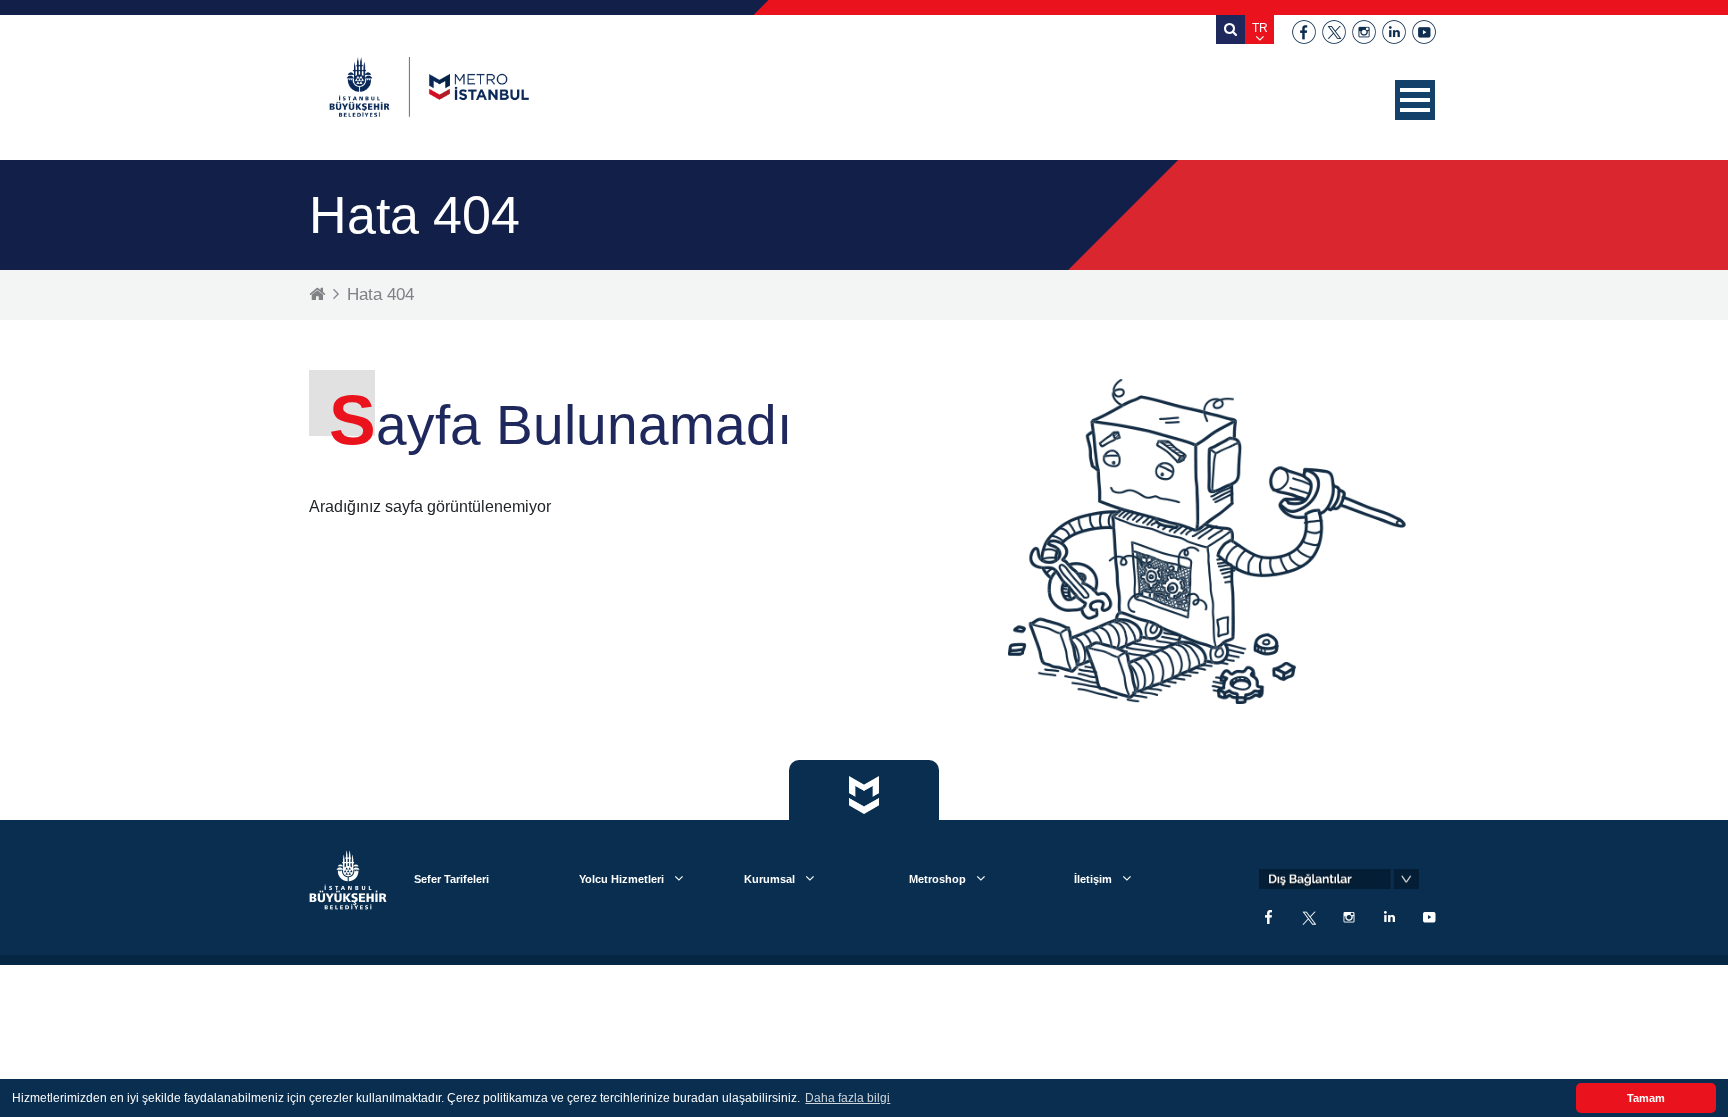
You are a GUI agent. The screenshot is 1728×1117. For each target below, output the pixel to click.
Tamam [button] (1646, 1098)
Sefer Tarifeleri (451, 879)
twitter (1334, 32)
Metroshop (937, 879)
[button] (1415, 100)
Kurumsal (769, 879)
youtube (1424, 32)
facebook (1304, 32)
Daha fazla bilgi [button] (847, 1098)
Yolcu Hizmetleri (621, 879)
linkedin (1394, 32)
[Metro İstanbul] (429, 87)
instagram (1364, 32)
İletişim (1093, 879)
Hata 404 (380, 294)
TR (1260, 28)
